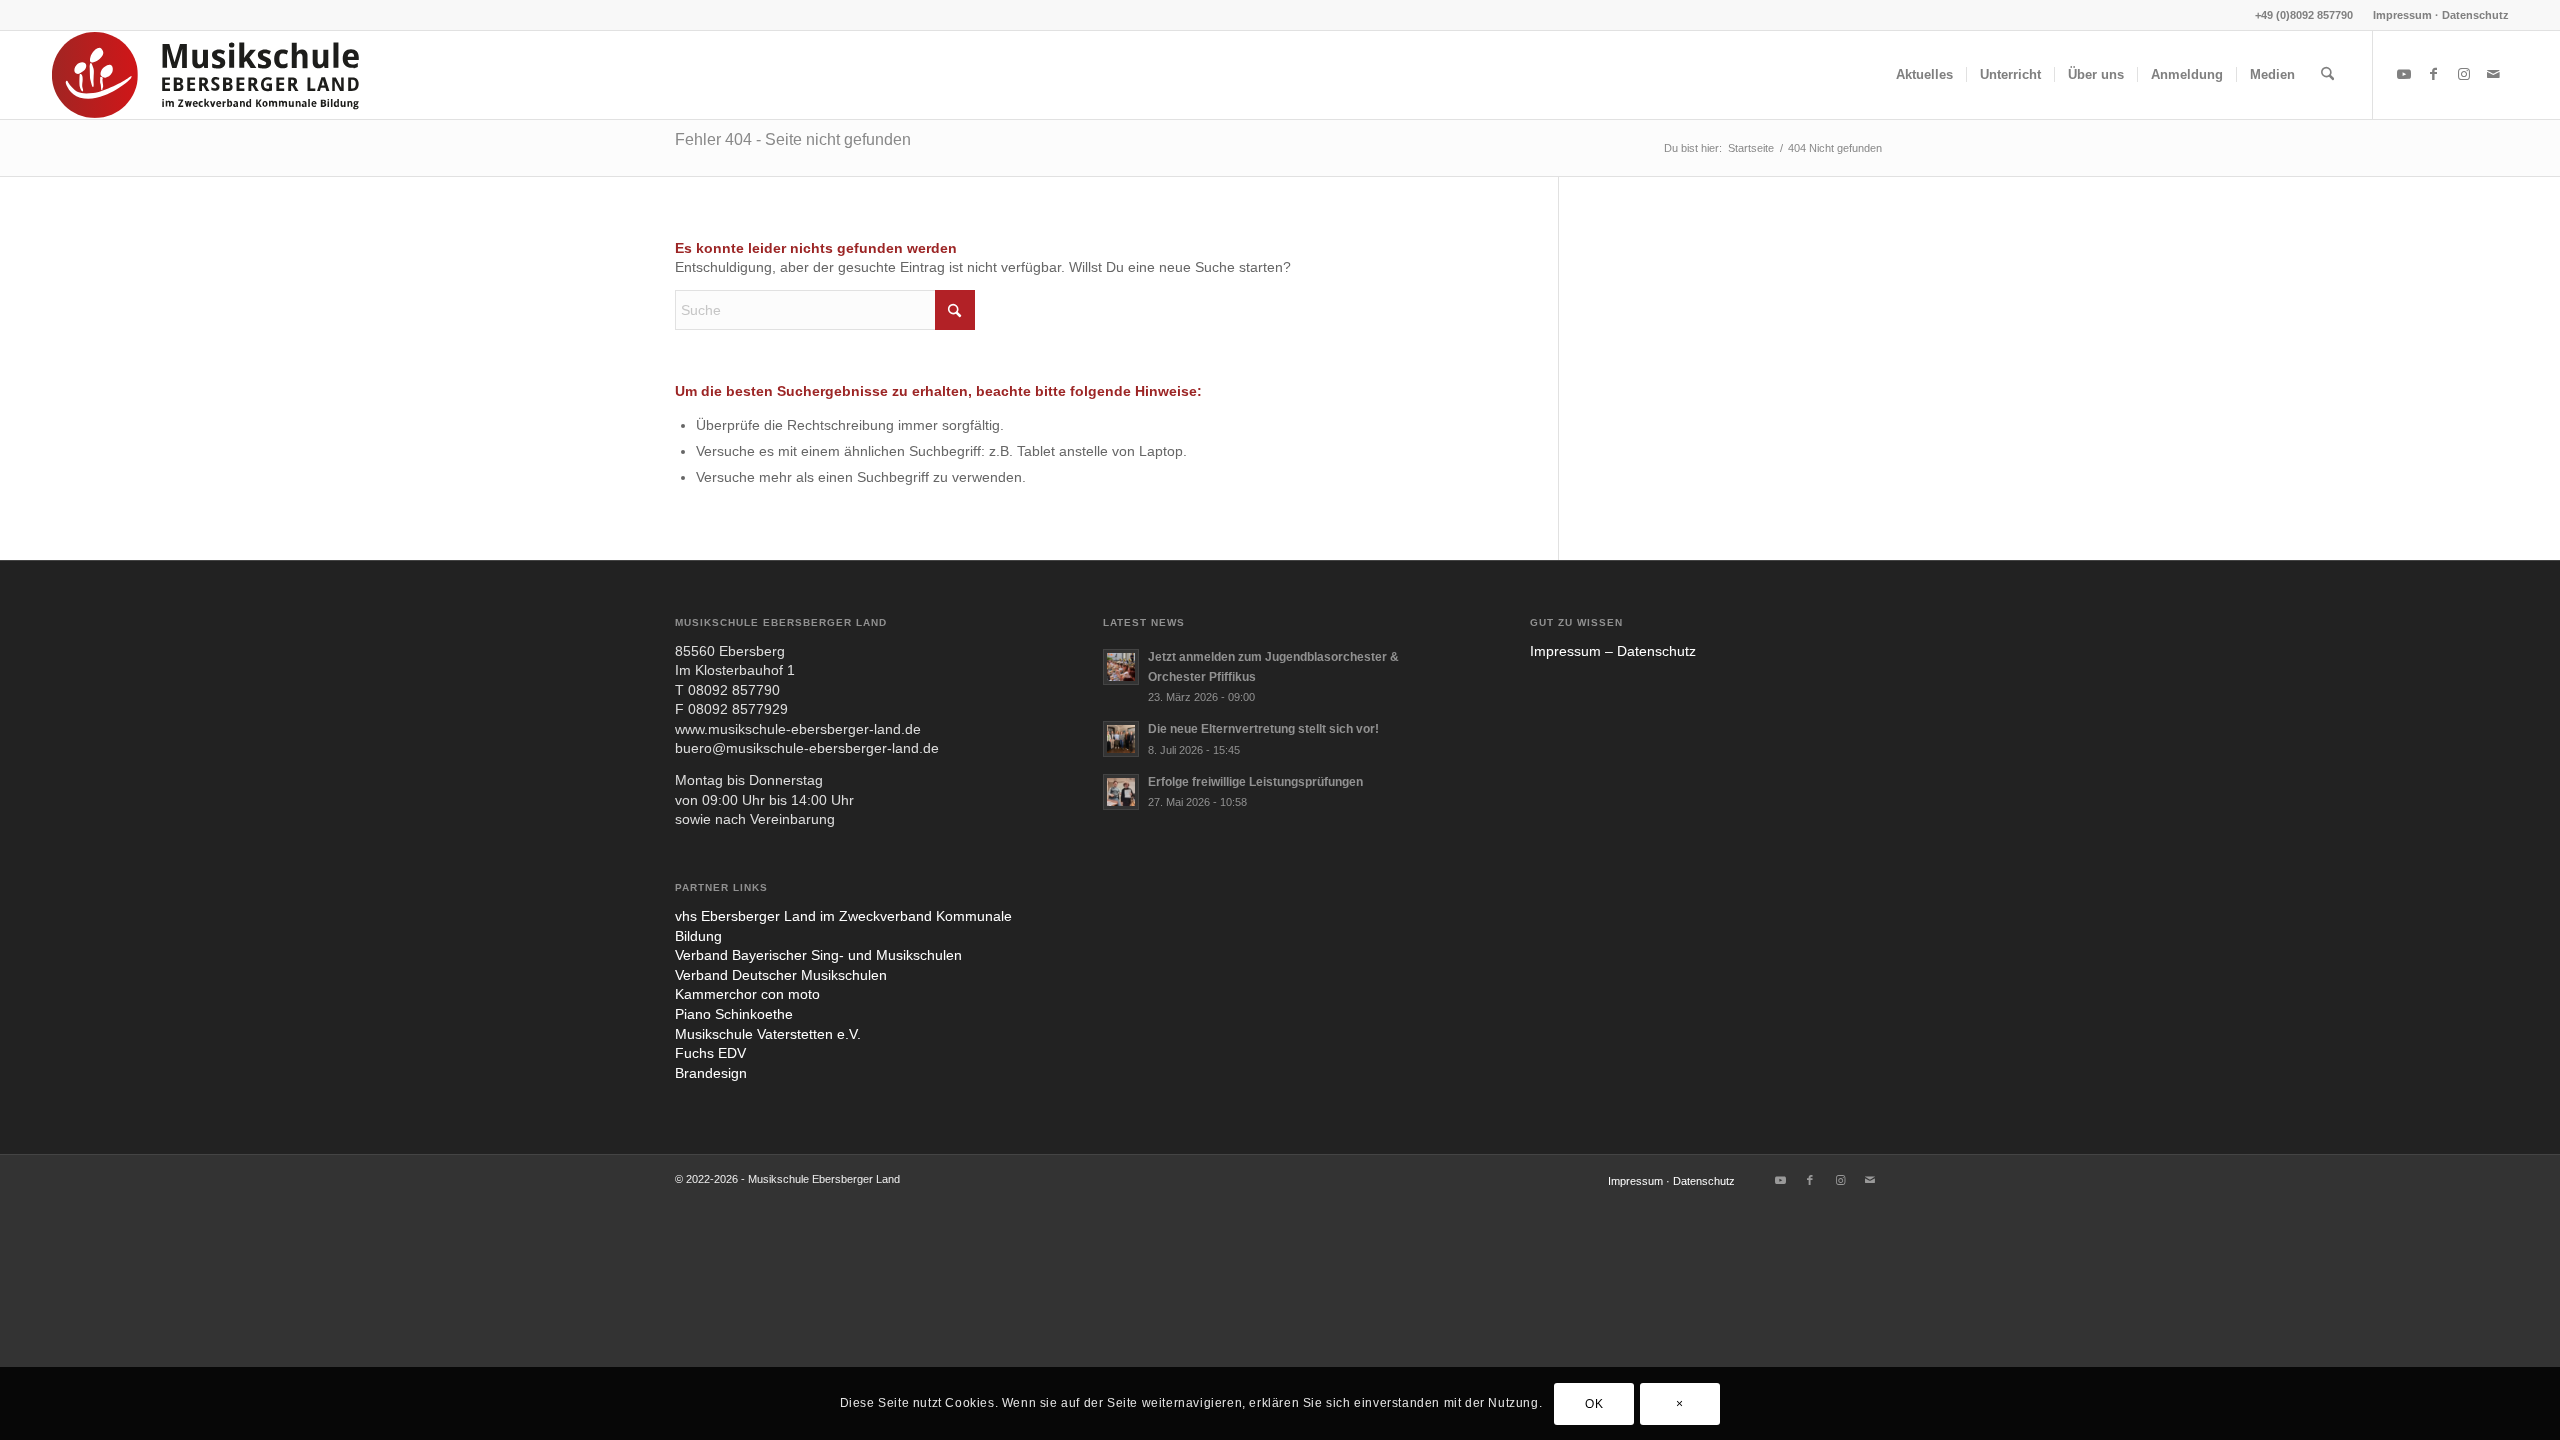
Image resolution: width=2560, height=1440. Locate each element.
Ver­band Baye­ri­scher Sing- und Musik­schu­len (818, 955)
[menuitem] (2436, 15)
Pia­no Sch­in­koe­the (734, 1014)
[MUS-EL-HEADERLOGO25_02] (207, 75)
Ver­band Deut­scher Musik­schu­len (781, 975)
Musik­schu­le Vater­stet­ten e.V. (768, 1034)
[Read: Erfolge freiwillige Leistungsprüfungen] (1121, 792)
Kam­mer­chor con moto (747, 994)
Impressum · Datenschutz (2441, 15)
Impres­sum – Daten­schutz (1613, 651)
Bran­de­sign (711, 1073)
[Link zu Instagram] (2464, 74)
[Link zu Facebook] (2434, 74)
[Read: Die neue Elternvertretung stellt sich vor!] (1121, 739)
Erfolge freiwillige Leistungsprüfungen (1255, 782)
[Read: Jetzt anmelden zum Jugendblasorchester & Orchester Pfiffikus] (1121, 667)
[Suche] (2327, 75)
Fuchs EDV (710, 1053)
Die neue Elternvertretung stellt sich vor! (1263, 729)
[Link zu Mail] (2494, 74)
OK (1594, 1403)
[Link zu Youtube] (2404, 74)
